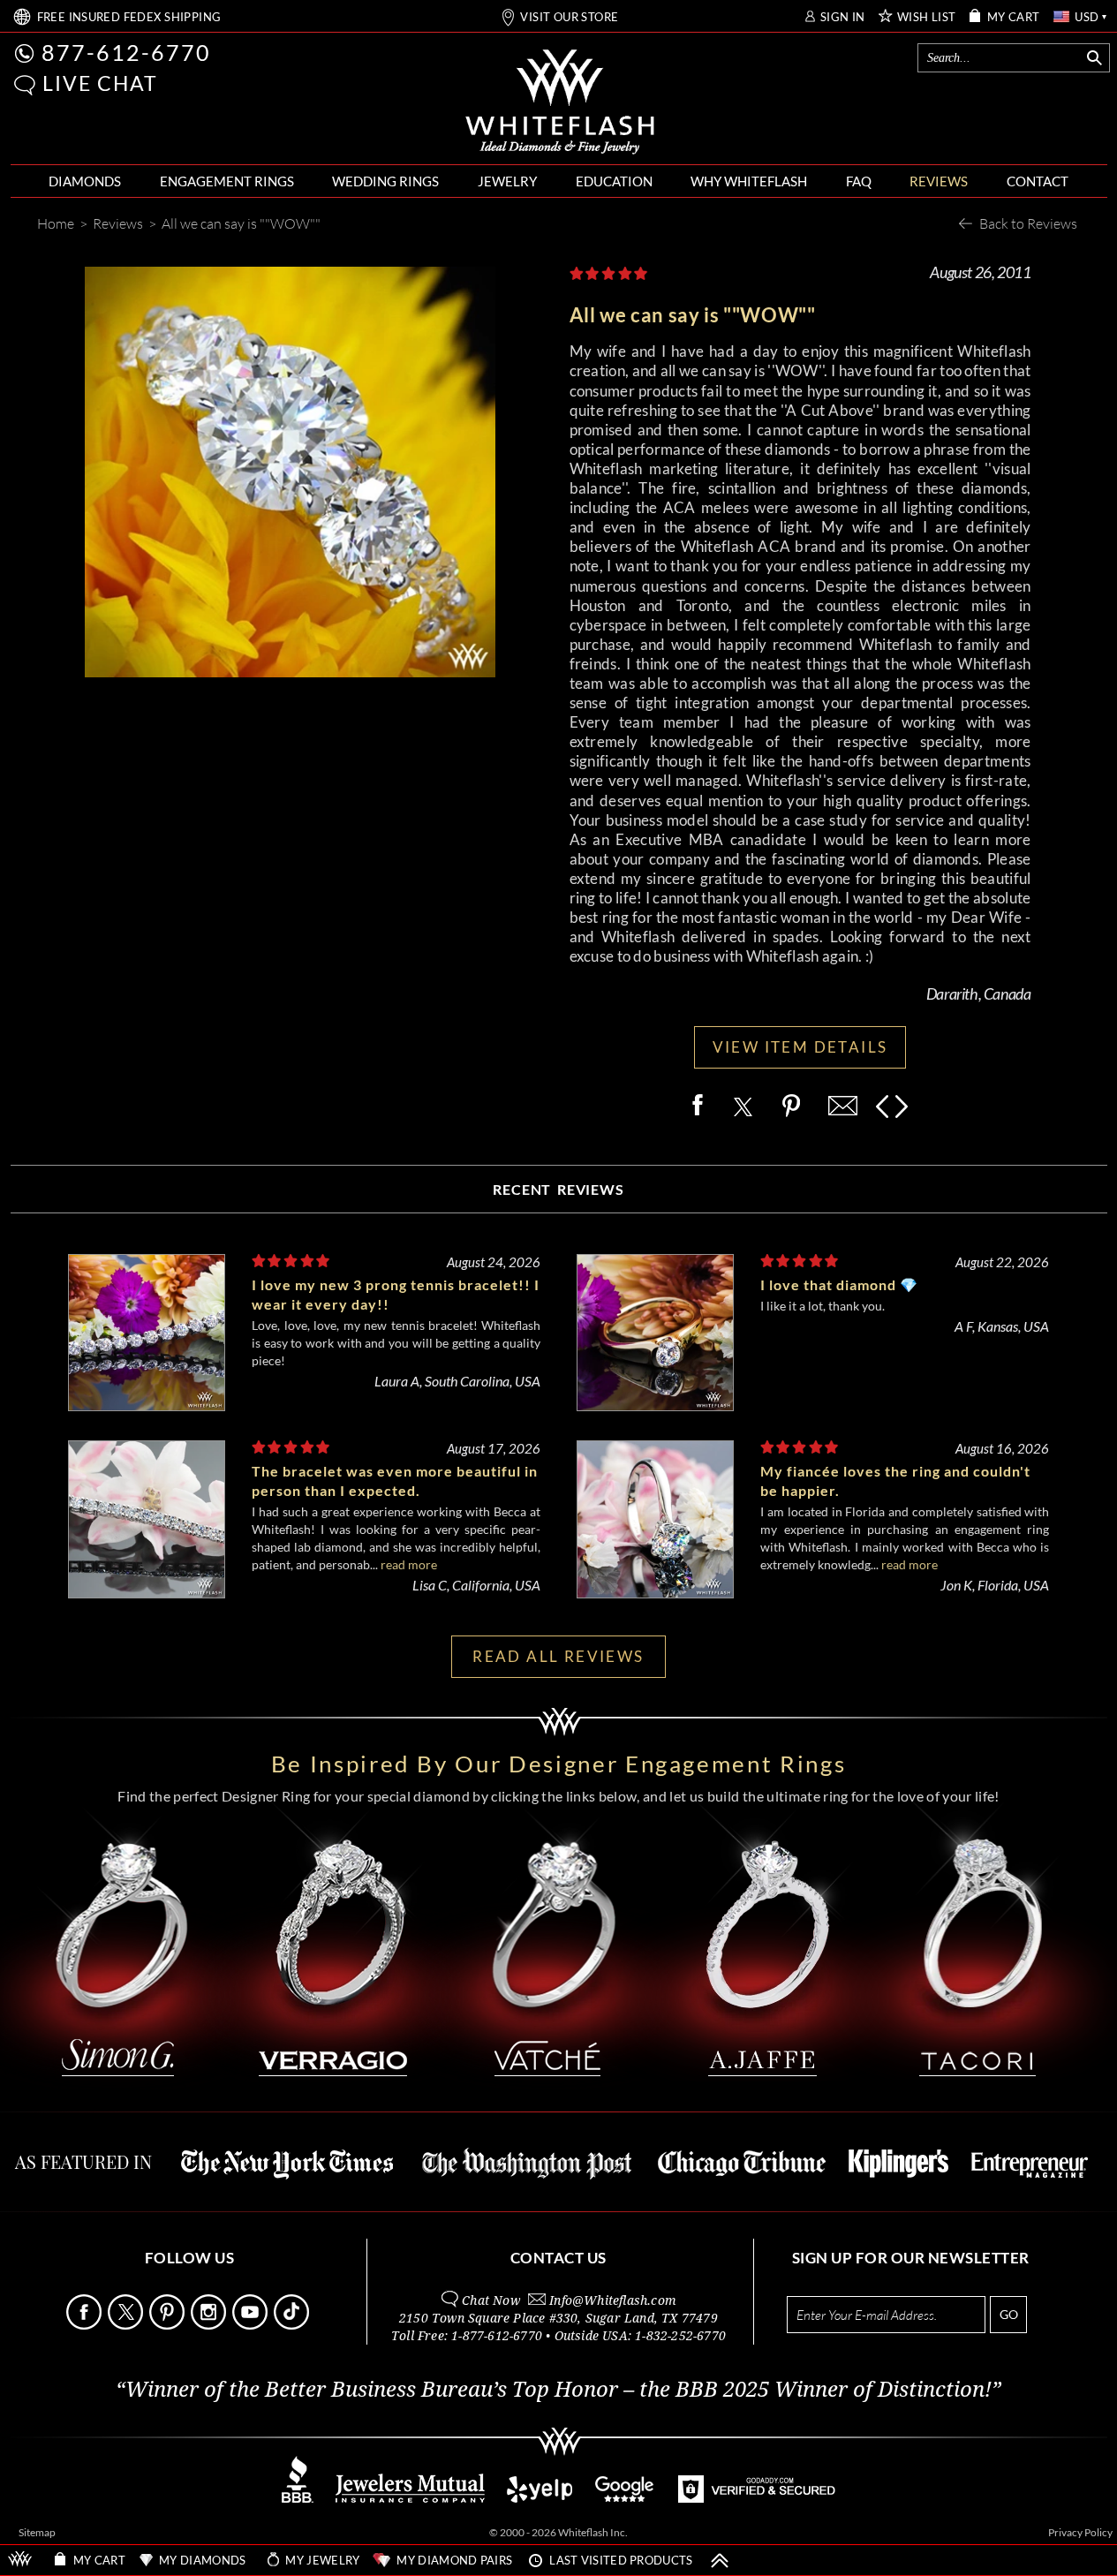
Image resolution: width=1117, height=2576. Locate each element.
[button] (25, 85)
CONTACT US (558, 2258)
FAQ (859, 181)
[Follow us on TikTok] (293, 2325)
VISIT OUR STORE (569, 17)
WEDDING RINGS (385, 181)
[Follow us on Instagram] (210, 2325)
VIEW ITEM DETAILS (800, 1047)
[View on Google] (625, 2498)
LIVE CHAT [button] (100, 83)
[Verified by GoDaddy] (757, 2498)
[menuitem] (85, 181)
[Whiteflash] (560, 102)
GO (1009, 2314)
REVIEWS (939, 181)
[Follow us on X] (127, 2325)
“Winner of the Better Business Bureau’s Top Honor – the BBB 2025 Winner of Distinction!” (558, 2390)
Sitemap (37, 2532)
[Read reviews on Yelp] (540, 2498)
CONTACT (1038, 181)
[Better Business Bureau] (298, 2498)
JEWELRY (507, 181)
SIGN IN (843, 17)
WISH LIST (927, 17)
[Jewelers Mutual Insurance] (410, 2498)
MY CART (1014, 17)
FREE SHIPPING (129, 17)
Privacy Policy (1080, 2532)
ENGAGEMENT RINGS (227, 181)
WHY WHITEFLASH (749, 181)
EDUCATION (614, 181)
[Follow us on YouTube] (252, 2325)
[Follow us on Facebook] (86, 2325)
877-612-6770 (126, 52)
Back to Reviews (1028, 223)
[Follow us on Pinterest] (169, 2325)
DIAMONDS (85, 181)
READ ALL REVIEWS (558, 1656)
